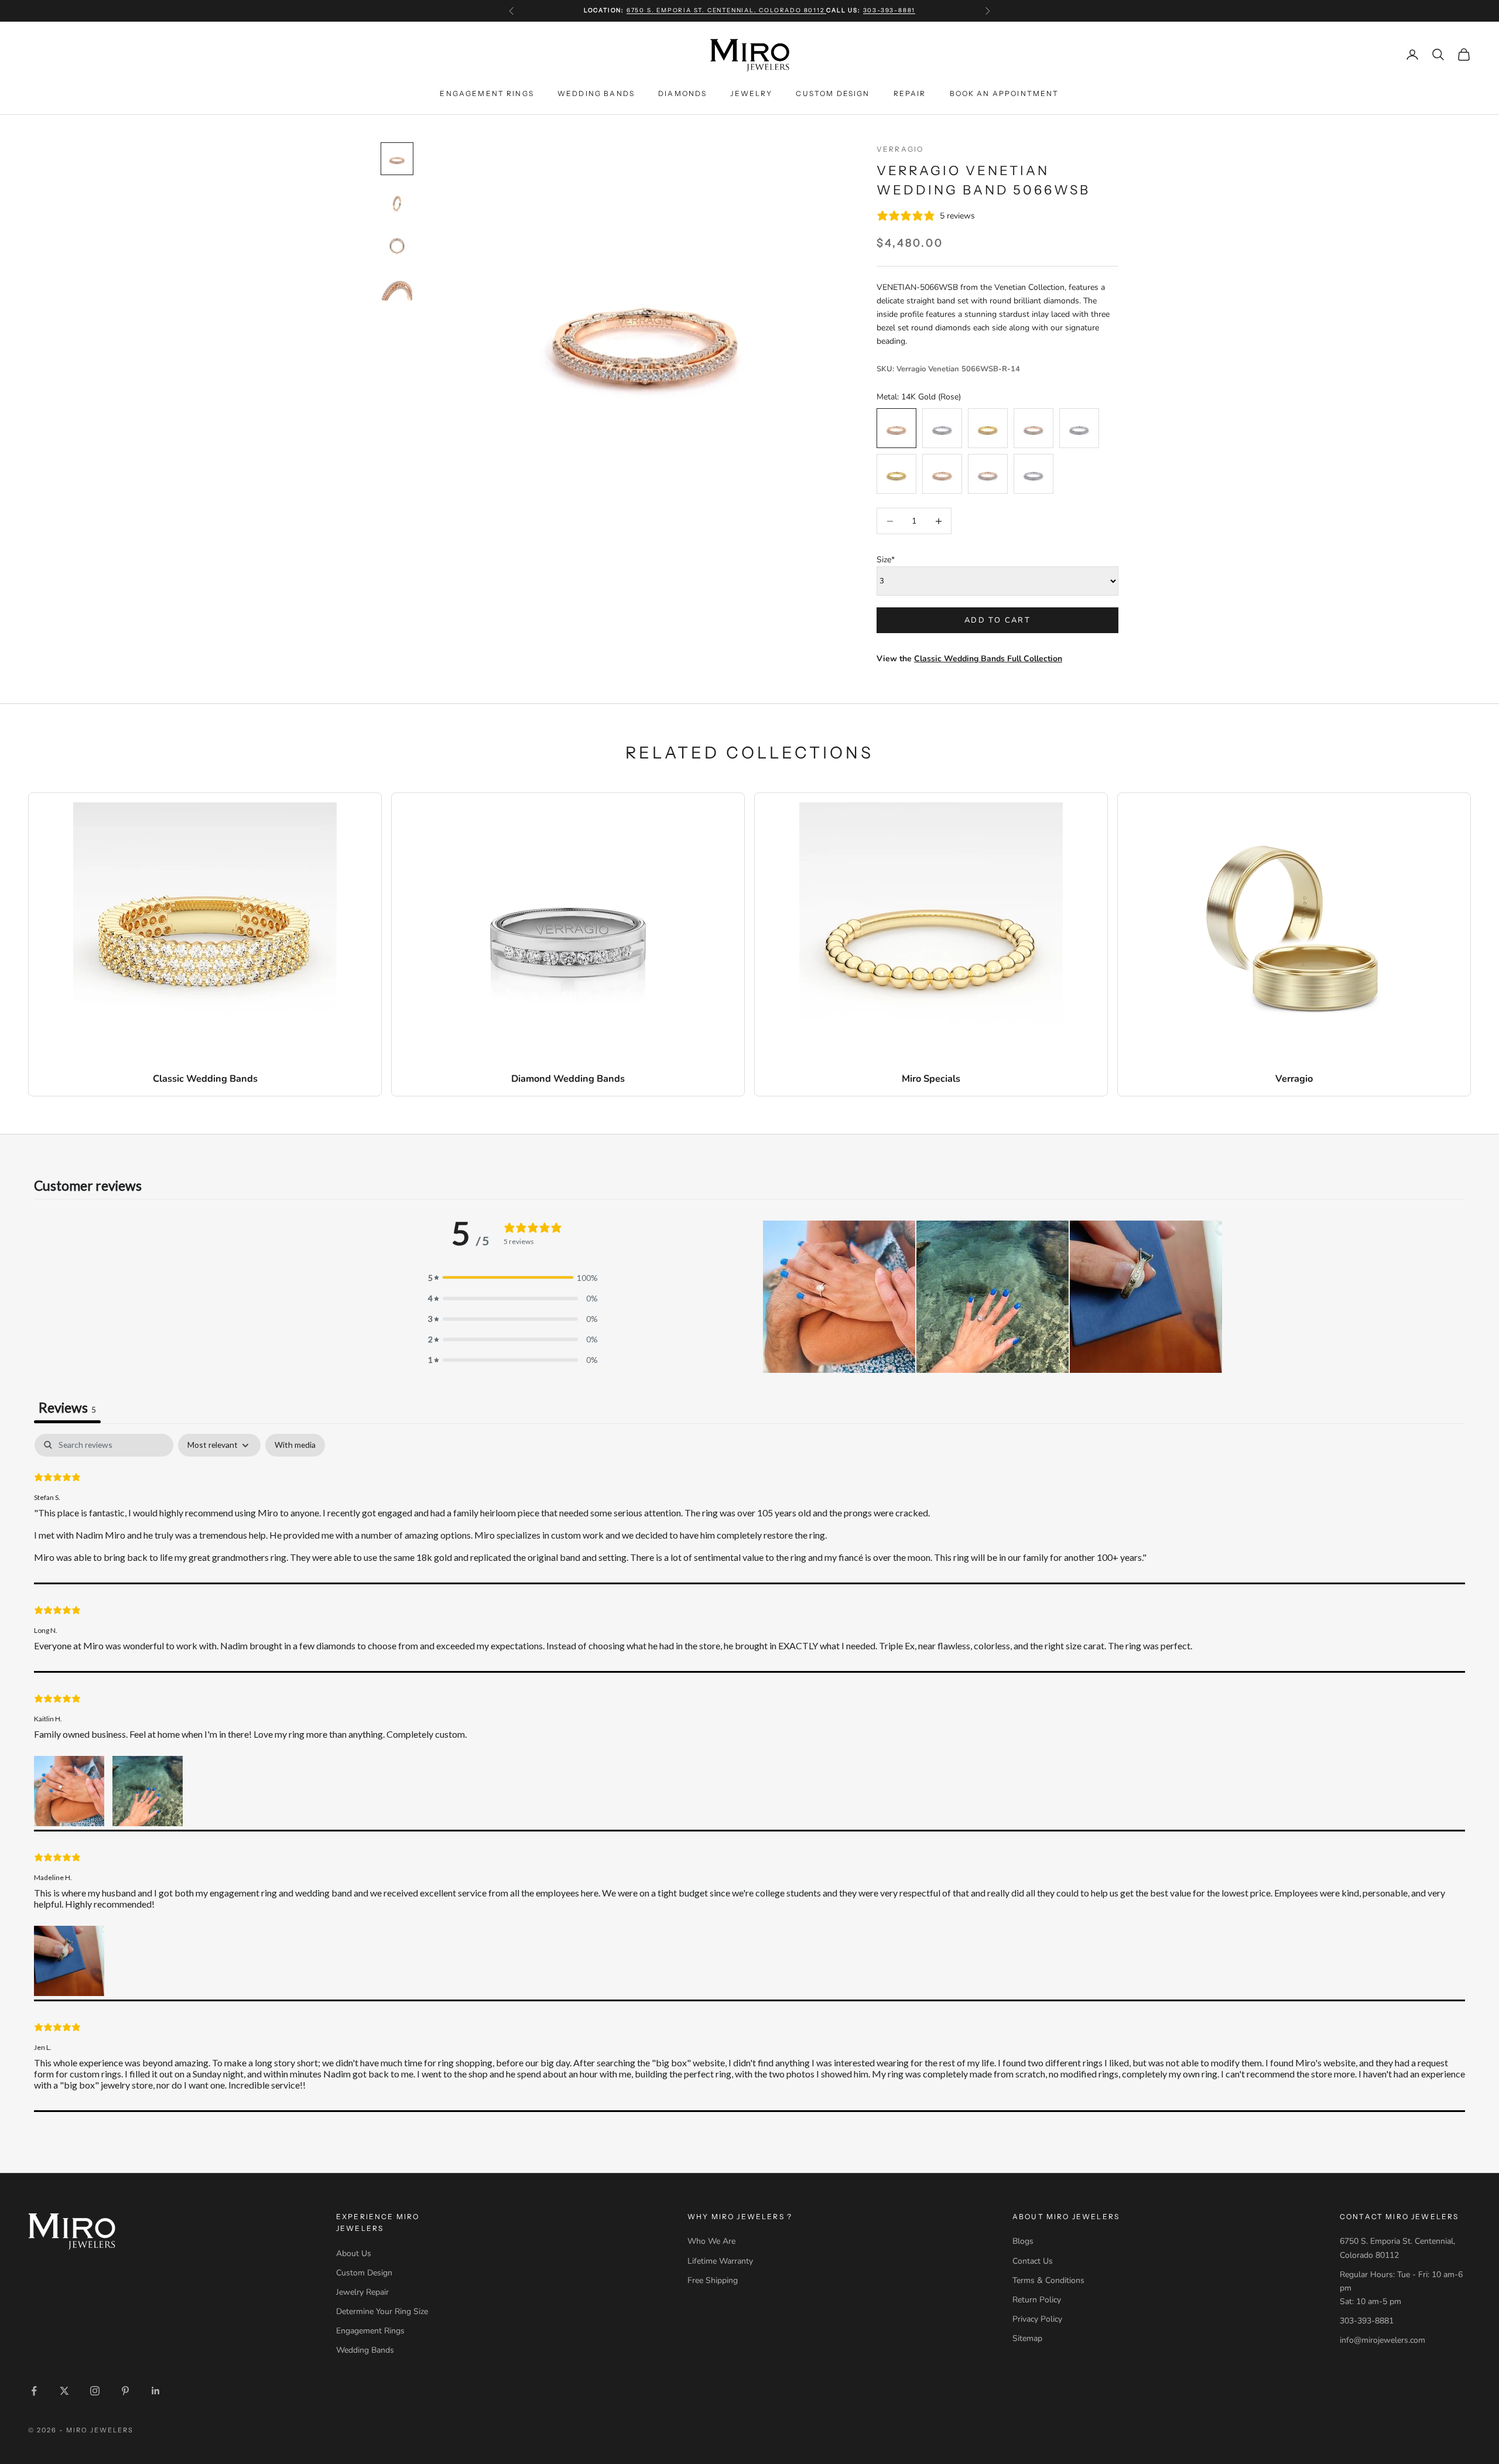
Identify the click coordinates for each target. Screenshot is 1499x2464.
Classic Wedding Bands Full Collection (988, 659)
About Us (354, 2253)
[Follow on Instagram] (95, 2391)
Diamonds (682, 93)
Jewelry (751, 93)
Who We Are (711, 2241)
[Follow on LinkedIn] (156, 2391)
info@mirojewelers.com (1382, 2340)
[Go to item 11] (397, 243)
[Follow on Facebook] (34, 2391)
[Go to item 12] (397, 285)
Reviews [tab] (67, 1407)
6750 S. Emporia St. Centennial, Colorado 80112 (727, 10)
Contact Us (1033, 2261)
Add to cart (997, 620)
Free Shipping (713, 2280)
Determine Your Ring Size (382, 2311)
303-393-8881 (889, 10)
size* (886, 560)
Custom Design (833, 93)
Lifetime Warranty (720, 2261)
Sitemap (1027, 2338)
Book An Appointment (1005, 93)
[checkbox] (295, 1445)
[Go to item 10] (397, 201)
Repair (910, 93)
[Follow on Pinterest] (125, 2391)
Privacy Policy (1037, 2319)
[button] (839, 1297)
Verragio (900, 149)
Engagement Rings (487, 93)
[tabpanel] (749, 1773)
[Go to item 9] (397, 159)
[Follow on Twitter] (64, 2391)
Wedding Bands (596, 93)
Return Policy (1037, 2300)
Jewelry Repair (362, 2292)
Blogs (1023, 2241)
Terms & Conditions (1048, 2280)
